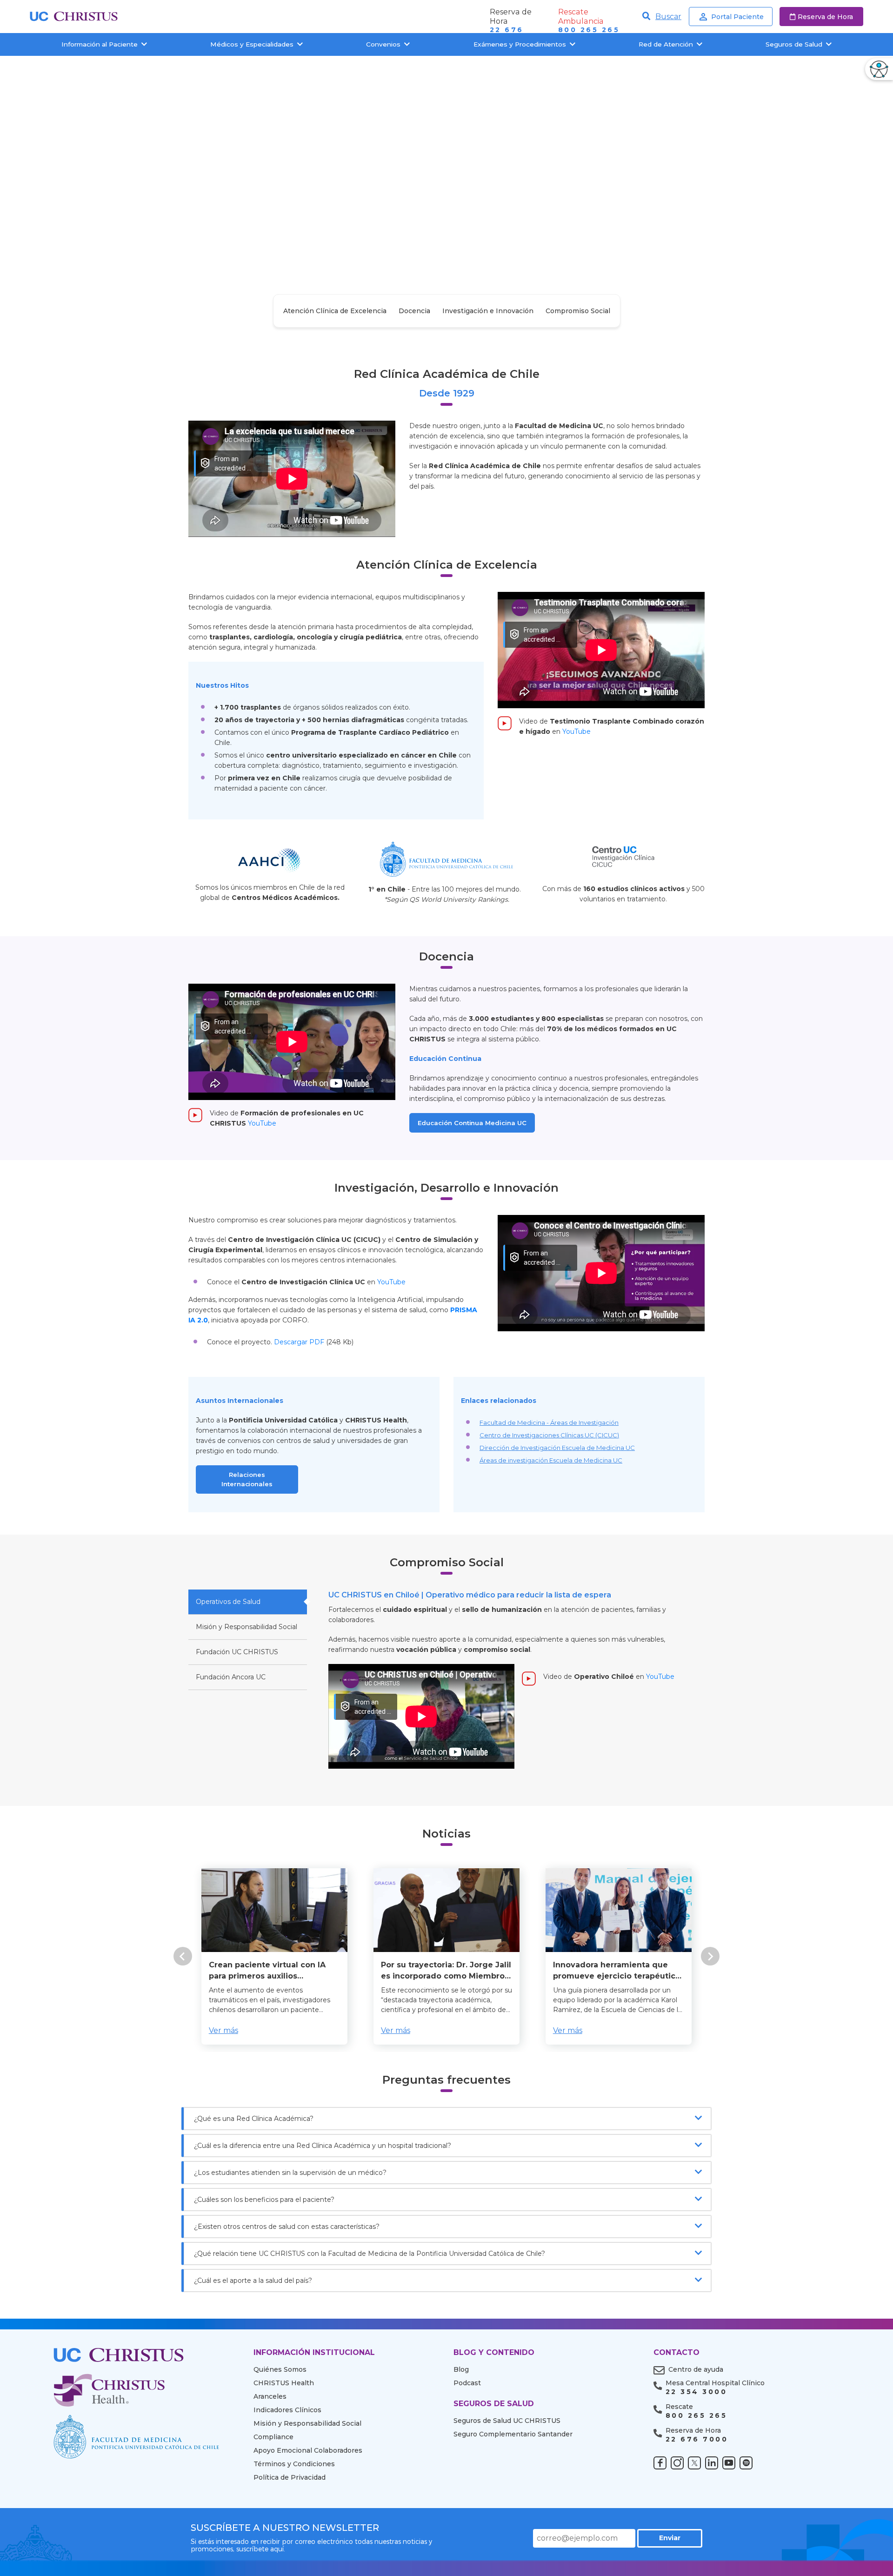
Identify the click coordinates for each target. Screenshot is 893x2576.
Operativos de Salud (228, 1602)
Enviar (670, 2538)
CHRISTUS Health (284, 2383)
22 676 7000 (697, 2439)
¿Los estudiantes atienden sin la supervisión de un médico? (290, 2173)
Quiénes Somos (280, 2369)
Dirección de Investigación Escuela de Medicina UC (557, 1448)
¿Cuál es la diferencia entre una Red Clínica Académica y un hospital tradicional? (323, 2146)
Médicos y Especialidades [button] (252, 44)
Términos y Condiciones (294, 2464)
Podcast (467, 2383)
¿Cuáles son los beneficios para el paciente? (264, 2200)
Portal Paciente (737, 17)
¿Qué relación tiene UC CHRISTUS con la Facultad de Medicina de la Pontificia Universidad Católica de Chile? (370, 2254)
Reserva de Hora (825, 17)
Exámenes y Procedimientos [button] (520, 44)
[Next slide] (710, 1956)
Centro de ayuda (696, 2369)
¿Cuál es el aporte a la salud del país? (253, 2281)
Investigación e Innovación (488, 311)
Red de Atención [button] (666, 44)
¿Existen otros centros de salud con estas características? (287, 2227)
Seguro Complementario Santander (513, 2434)
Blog (461, 2369)
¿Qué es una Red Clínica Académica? (254, 2119)
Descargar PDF (299, 1342)
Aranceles (270, 2396)
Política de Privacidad (290, 2477)
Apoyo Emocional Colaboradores (308, 2450)
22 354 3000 (696, 2392)
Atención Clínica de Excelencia (335, 311)
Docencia (414, 311)
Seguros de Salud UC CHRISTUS (507, 2421)
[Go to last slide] (183, 1956)
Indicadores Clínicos (287, 2410)
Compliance (273, 2437)
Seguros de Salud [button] (794, 44)
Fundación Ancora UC (231, 1677)
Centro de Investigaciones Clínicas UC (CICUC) (549, 1435)
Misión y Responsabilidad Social (247, 1627)
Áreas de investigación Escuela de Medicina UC (551, 1460)
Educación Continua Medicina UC (472, 1123)
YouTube (576, 731)
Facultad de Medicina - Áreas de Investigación (549, 1422)
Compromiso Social (578, 311)
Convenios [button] (383, 44)
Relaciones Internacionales (247, 1479)
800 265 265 (589, 30)
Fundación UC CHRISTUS (237, 1652)
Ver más (223, 2030)
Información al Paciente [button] (100, 44)
